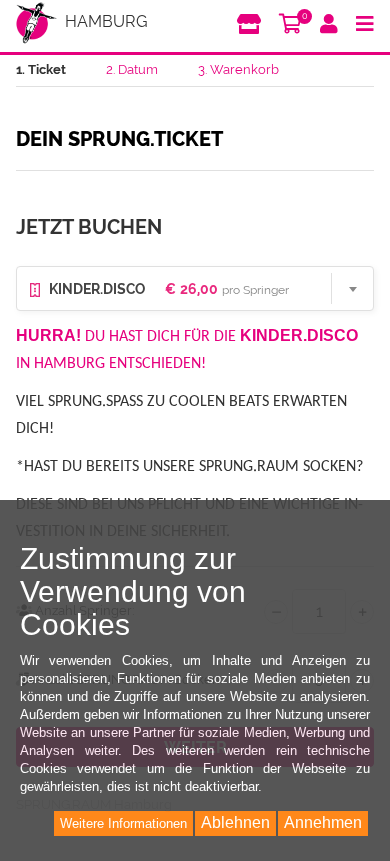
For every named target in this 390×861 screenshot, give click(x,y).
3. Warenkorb (238, 69)
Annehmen (323, 822)
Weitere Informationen (123, 823)
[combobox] (195, 288)
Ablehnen (235, 822)
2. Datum (132, 69)
